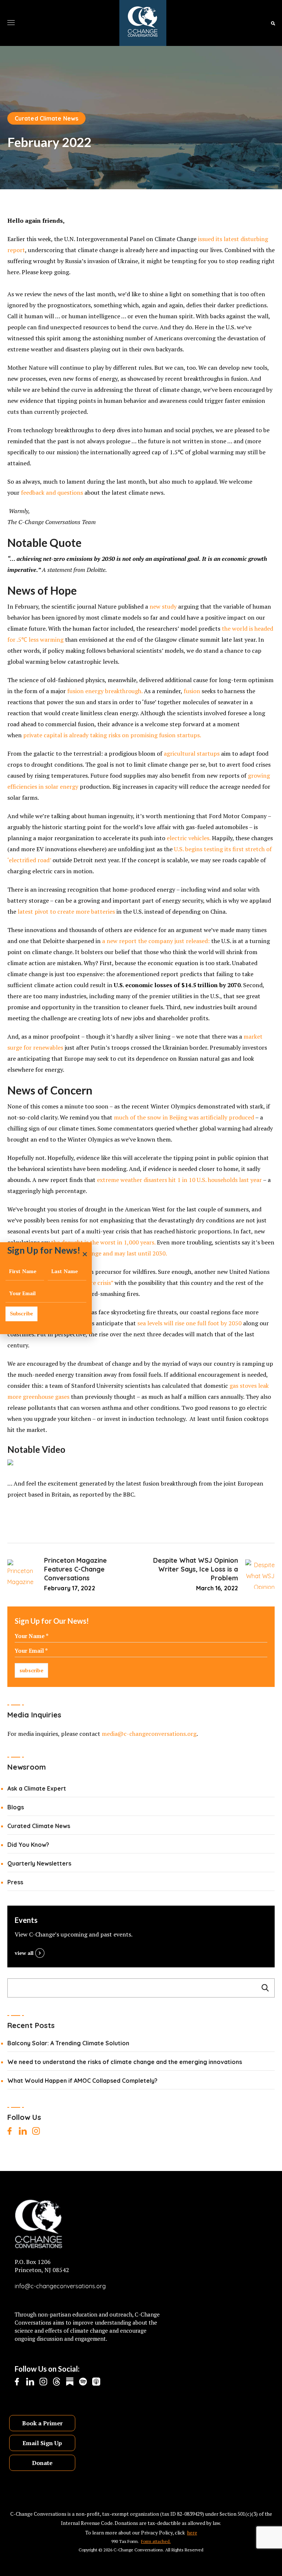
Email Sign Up (42, 2443)
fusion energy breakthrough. (105, 691)
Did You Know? (28, 1845)
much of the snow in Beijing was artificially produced (184, 1117)
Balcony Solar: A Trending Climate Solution (68, 2043)
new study (163, 606)
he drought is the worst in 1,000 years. (104, 1242)
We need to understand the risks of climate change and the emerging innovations (125, 2062)
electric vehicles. (189, 838)
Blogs (16, 1807)
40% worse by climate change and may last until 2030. (95, 1253)
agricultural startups (192, 753)
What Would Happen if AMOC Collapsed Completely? (82, 2081)
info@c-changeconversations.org (60, 2286)
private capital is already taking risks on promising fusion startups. (112, 735)
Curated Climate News (46, 118)
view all (24, 1953)
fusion (192, 691)
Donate (42, 2463)
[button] (273, 23)
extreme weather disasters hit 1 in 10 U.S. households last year (179, 1180)
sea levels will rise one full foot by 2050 (189, 1323)
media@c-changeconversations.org (149, 1734)
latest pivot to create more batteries (66, 911)
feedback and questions (52, 492)
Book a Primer (42, 2423)
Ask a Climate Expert (37, 1788)
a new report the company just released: (156, 941)
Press (15, 1882)
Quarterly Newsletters (39, 1863)
